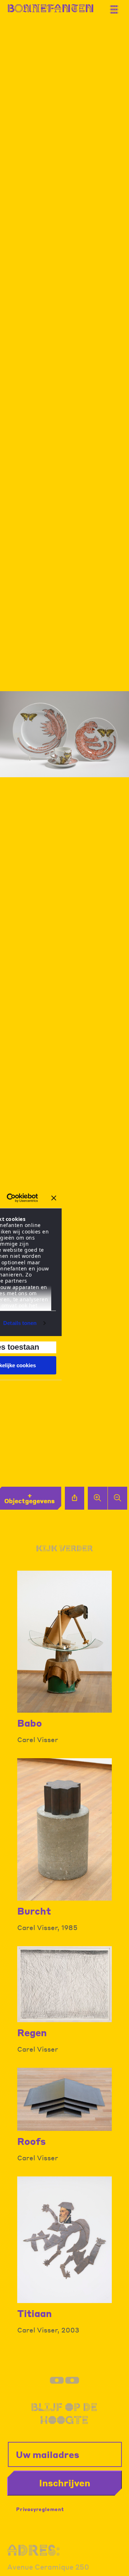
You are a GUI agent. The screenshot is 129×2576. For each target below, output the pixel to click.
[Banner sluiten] (54, 1198)
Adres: (34, 2550)
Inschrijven (65, 2483)
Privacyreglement (40, 2509)
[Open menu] (116, 6)
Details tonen (20, 1323)
